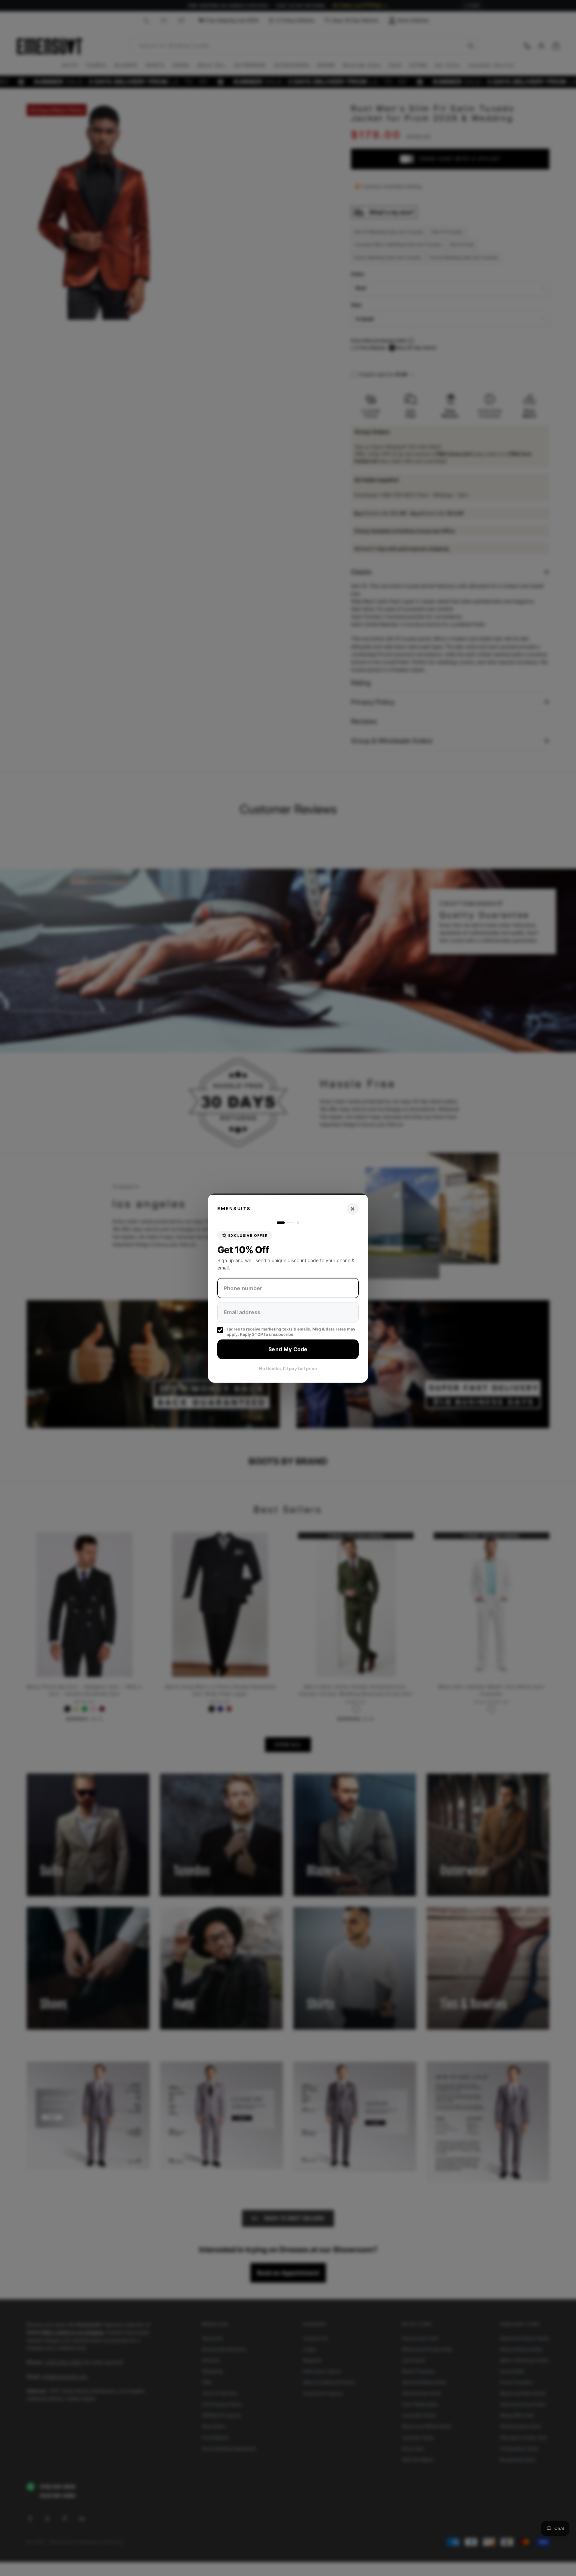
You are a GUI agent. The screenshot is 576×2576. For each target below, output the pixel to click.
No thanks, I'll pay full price (288, 1368)
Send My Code (288, 1349)
